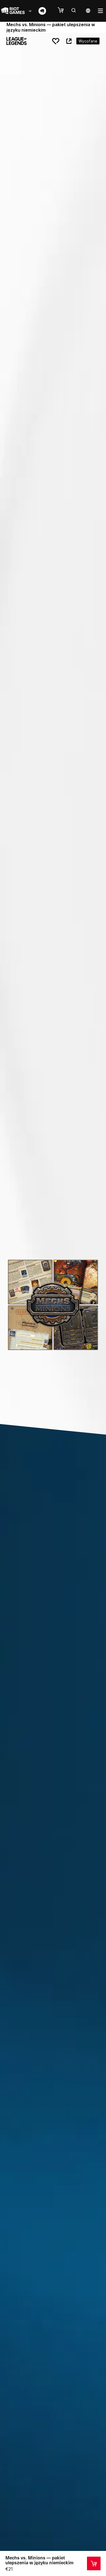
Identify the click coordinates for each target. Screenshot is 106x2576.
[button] (63, 10)
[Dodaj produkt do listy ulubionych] (56, 41)
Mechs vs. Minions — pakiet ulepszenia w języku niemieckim (39, 2560)
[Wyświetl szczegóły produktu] (94, 2563)
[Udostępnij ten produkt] (69, 41)
